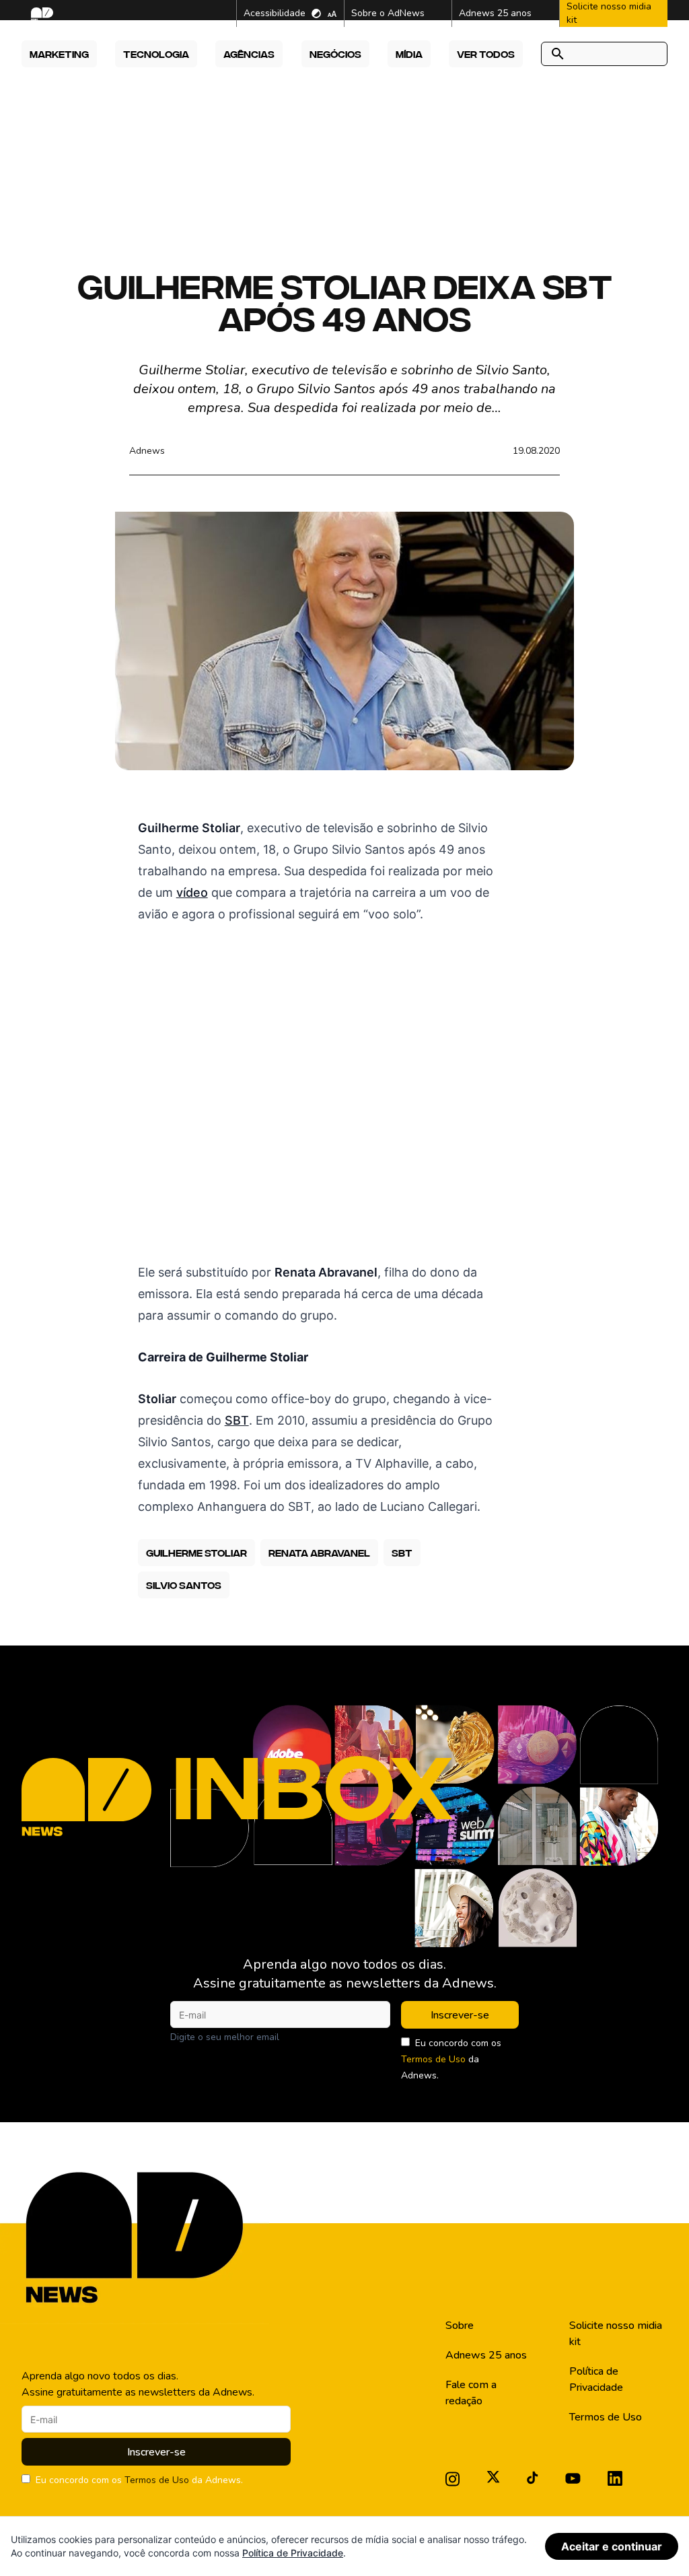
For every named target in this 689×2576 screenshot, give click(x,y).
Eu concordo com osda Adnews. (451, 2059)
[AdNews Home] (41, 14)
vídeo (192, 892)
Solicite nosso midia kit (616, 2334)
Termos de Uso (433, 2059)
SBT (237, 1420)
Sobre (460, 2326)
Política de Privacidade (596, 2379)
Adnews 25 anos (486, 2355)
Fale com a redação (471, 2393)
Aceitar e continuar (612, 2546)
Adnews (147, 451)
